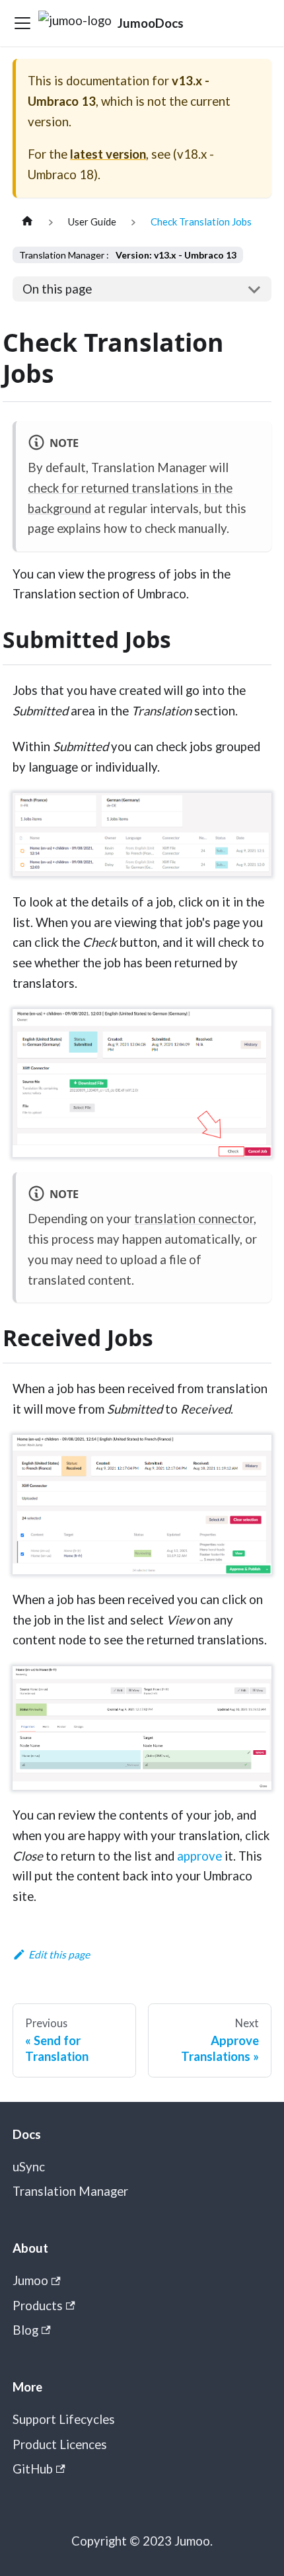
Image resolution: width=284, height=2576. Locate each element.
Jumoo (30, 2280)
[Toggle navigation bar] (22, 23)
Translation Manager (70, 2191)
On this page (57, 289)
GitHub (33, 2469)
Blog (25, 2330)
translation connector (194, 1219)
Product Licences (60, 2444)
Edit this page (59, 1954)
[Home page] (27, 222)
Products (38, 2306)
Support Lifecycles (64, 2419)
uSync (29, 2167)
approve (199, 1856)
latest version (108, 154)
